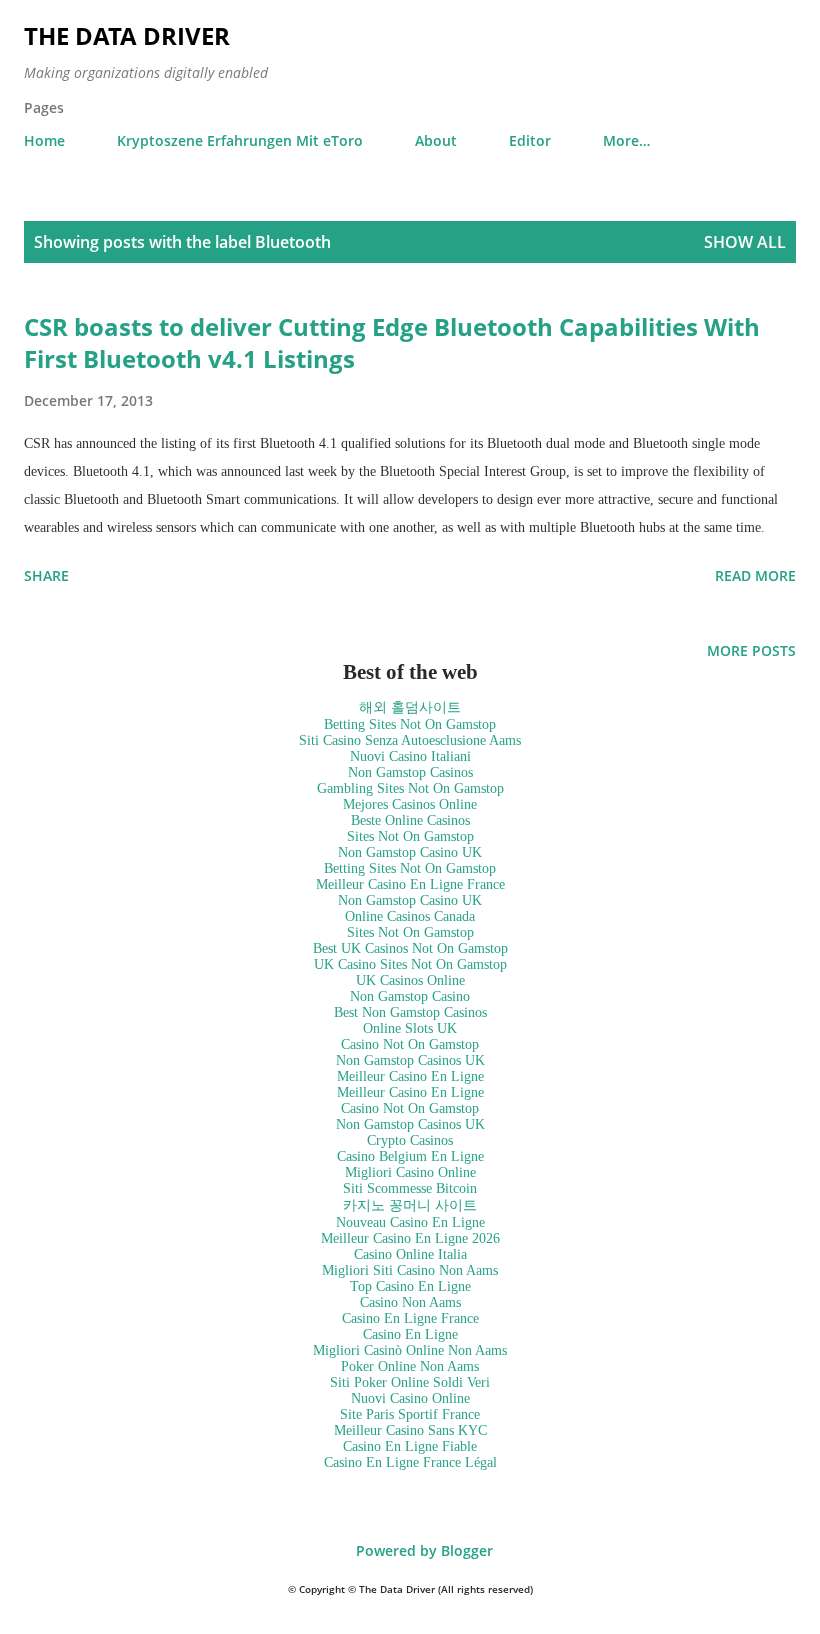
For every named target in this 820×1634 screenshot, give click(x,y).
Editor (530, 140)
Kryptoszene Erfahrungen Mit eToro (240, 140)
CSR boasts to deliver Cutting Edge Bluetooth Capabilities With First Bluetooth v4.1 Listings (392, 342)
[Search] (736, 36)
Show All (745, 242)
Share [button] (46, 575)
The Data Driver (127, 35)
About (436, 140)
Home (44, 140)
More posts (751, 650)
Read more (755, 575)
